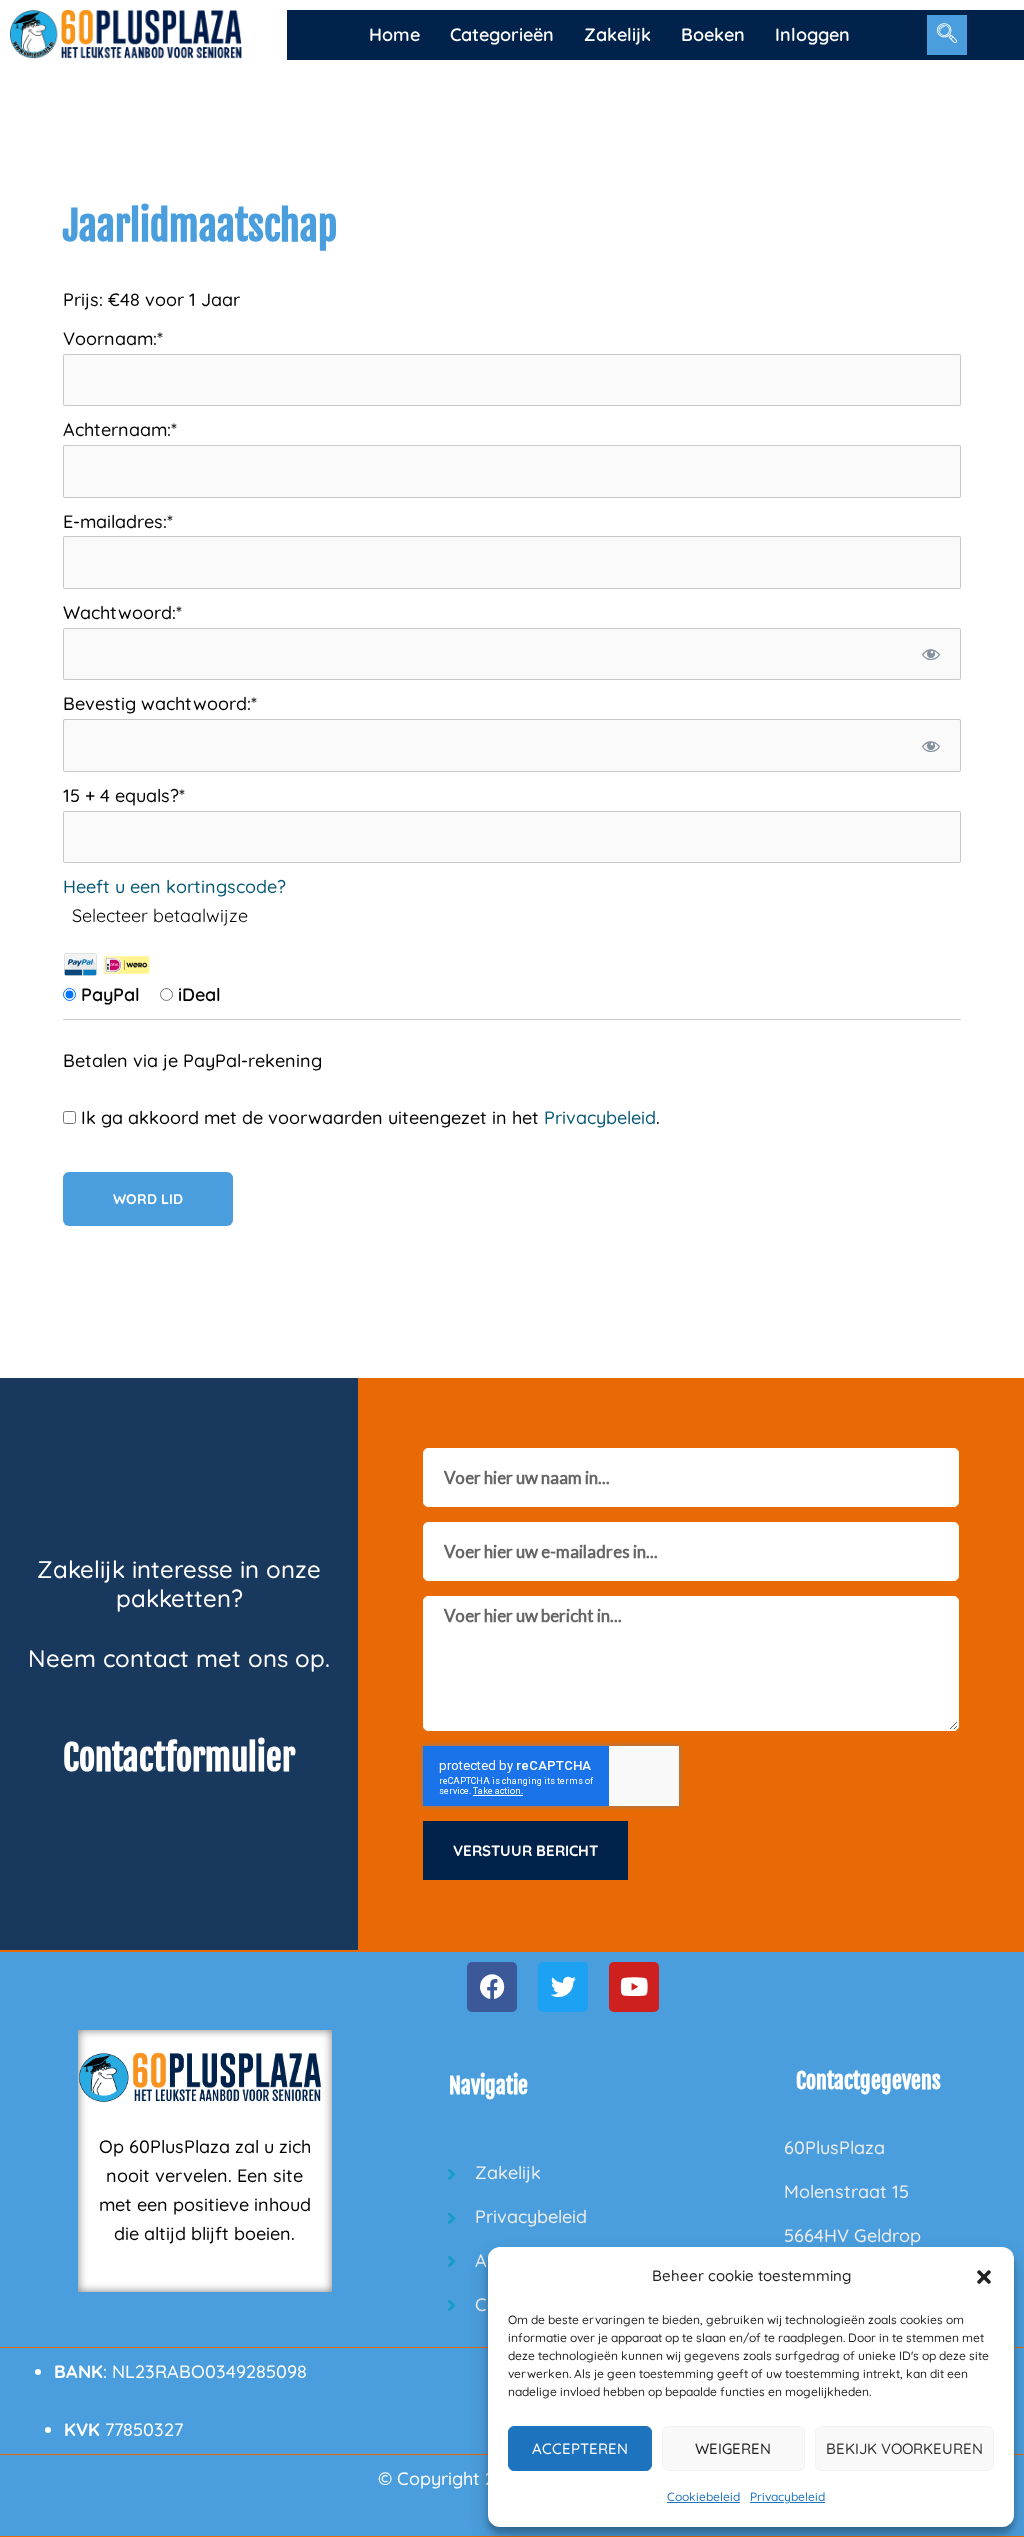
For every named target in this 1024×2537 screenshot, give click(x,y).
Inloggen (812, 34)
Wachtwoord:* (122, 612)
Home (394, 34)
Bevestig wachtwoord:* (160, 703)
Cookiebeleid (703, 2496)
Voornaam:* (113, 338)
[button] (984, 2277)
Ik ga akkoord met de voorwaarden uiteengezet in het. (368, 1117)
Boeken (713, 34)
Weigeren (733, 2448)
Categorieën (502, 34)
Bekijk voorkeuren (904, 2448)
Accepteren (580, 2448)
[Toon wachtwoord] (931, 654)
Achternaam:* (120, 429)
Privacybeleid (787, 2496)
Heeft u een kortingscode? (174, 886)
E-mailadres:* (118, 521)
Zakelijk (617, 34)
